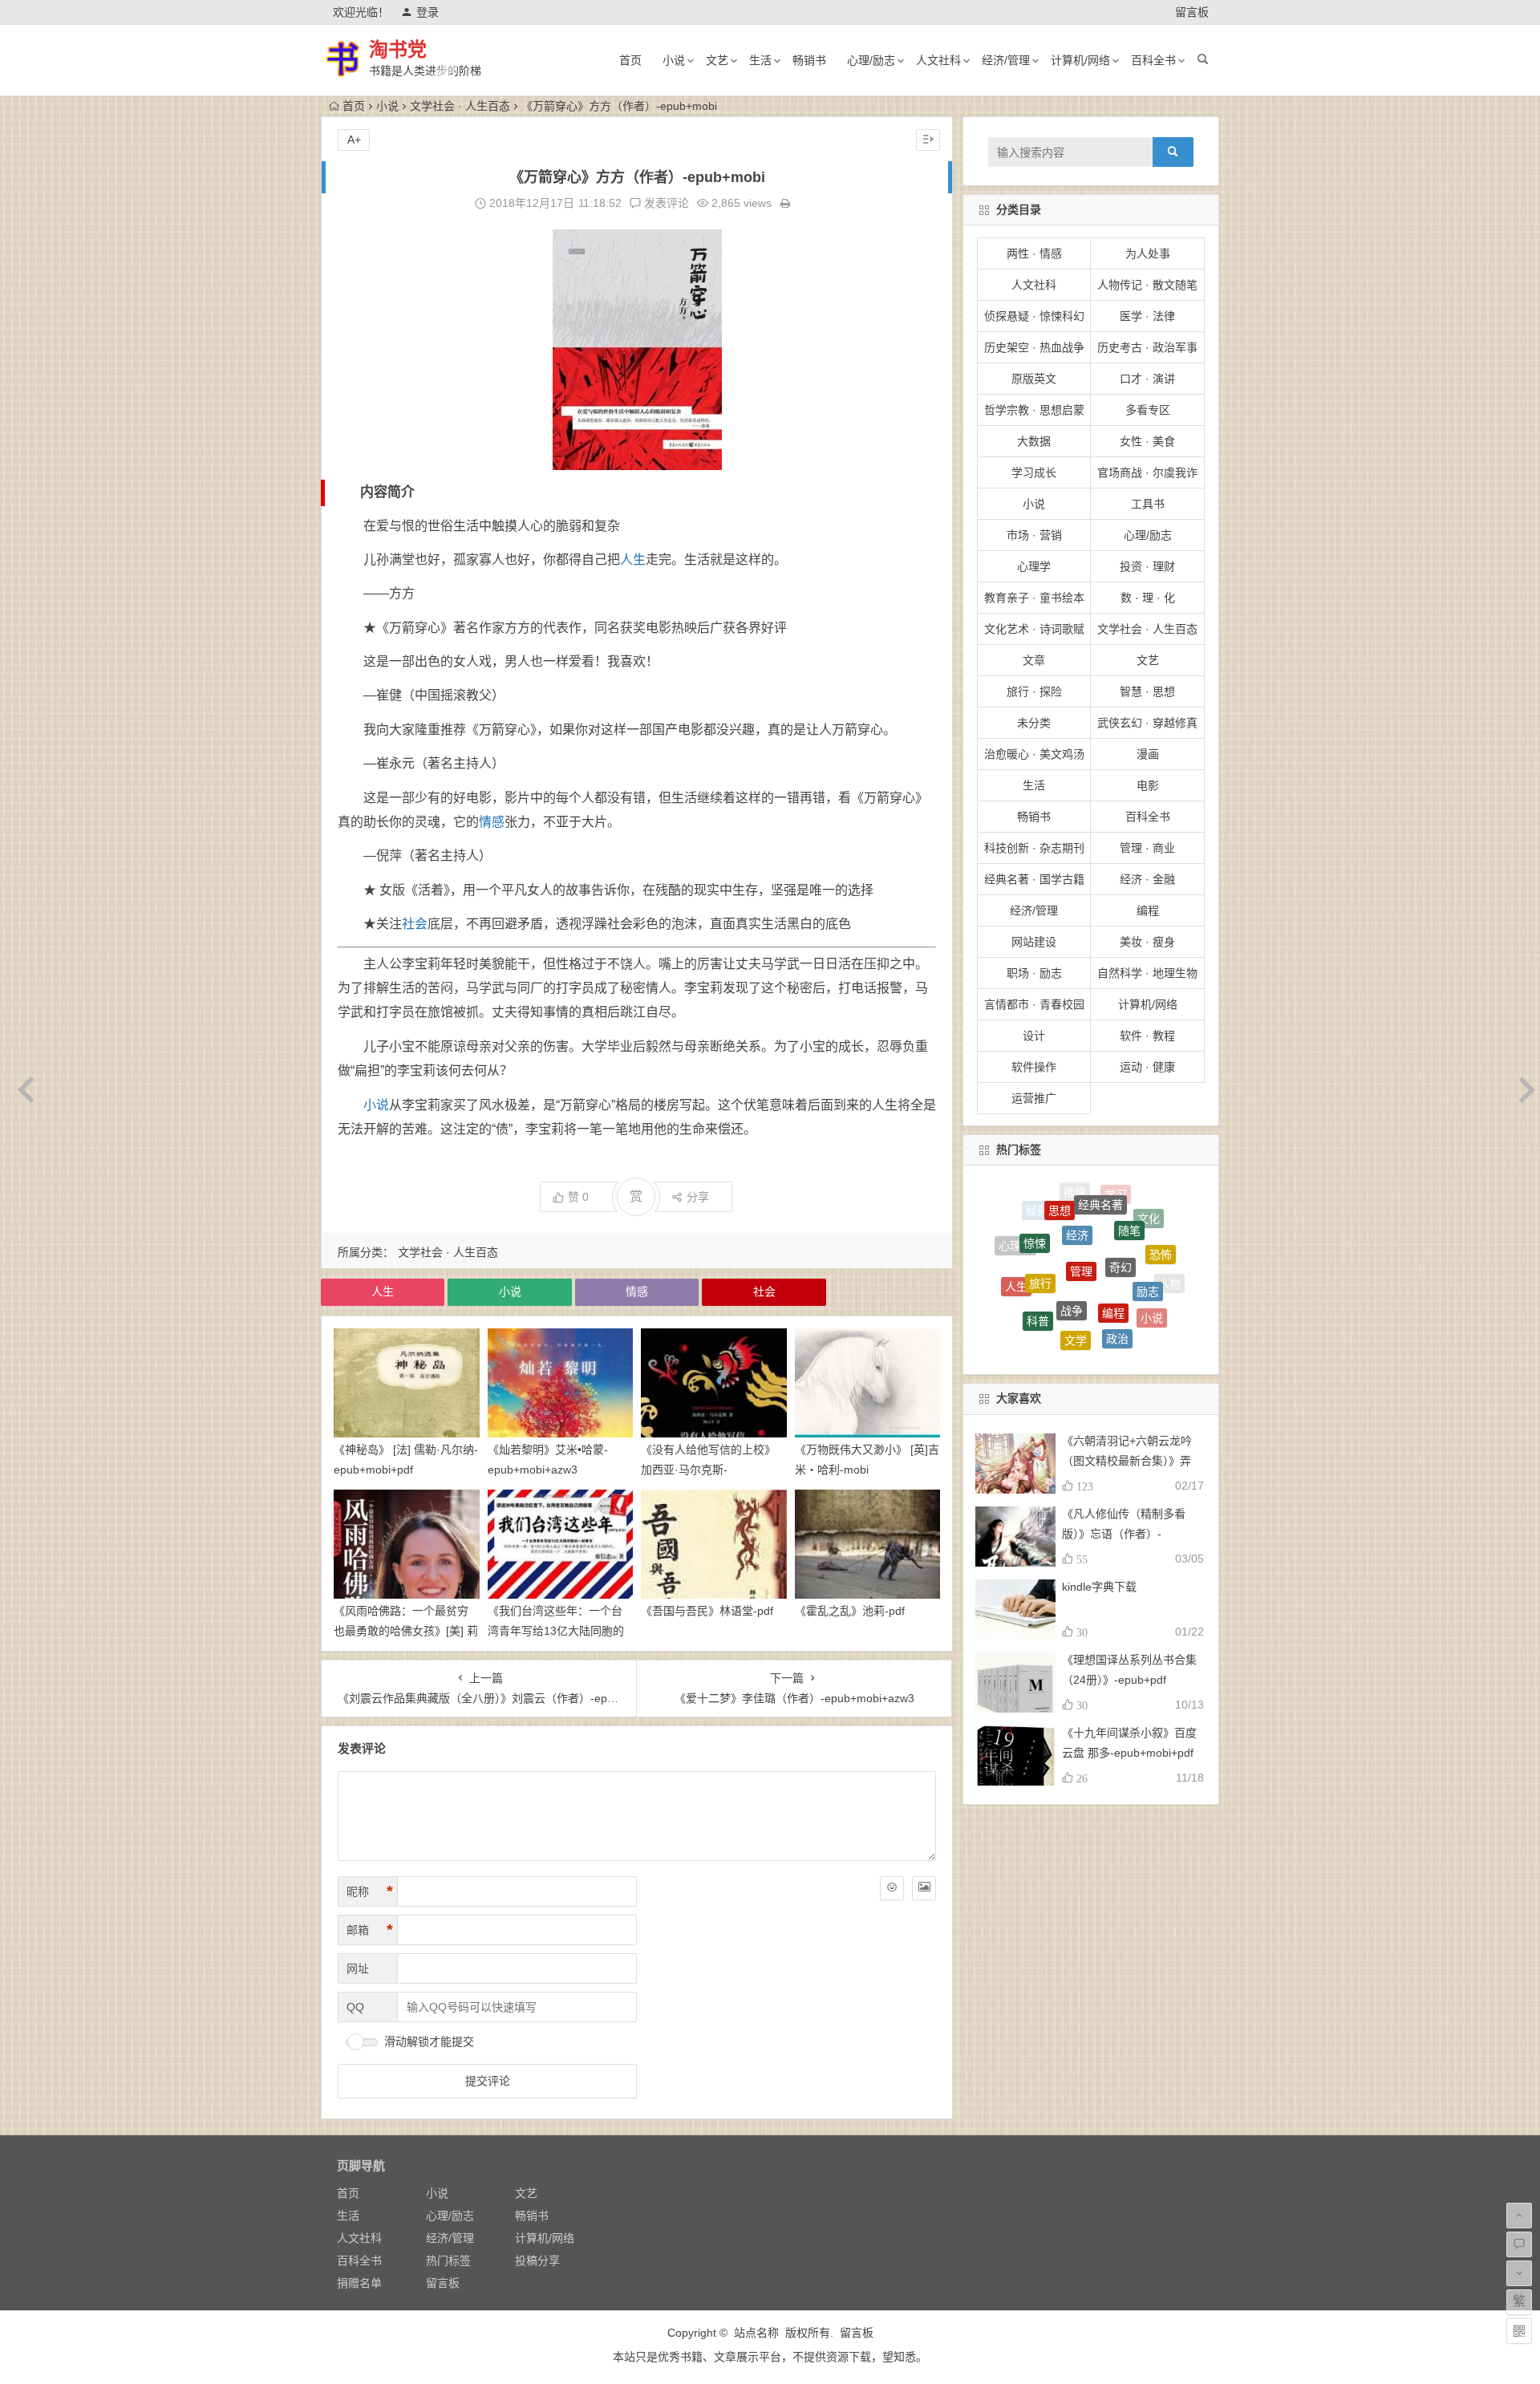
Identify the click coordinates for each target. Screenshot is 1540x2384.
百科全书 (1153, 60)
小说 (674, 60)
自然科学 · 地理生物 (1147, 973)
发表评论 (665, 203)
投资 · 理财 (1147, 566)
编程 (1148, 910)
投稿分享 (537, 2260)
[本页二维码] (1519, 2331)
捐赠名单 (359, 2283)
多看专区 (1148, 410)
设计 (1034, 1036)
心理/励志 (871, 60)
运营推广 (1034, 1098)
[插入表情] (892, 1888)
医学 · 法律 (1147, 316)
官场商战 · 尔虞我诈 (1147, 472)
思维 (1091, 1314)
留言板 (1192, 12)
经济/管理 (1006, 60)
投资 (1084, 1341)
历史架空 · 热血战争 (1034, 347)
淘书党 (398, 49)
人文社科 (938, 60)
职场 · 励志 (1034, 973)
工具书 (1148, 504)
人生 (633, 560)
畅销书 (809, 60)
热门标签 (448, 2260)
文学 (1076, 1272)
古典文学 (1022, 1300)
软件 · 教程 (1147, 1036)
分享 (698, 1197)
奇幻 (1121, 1203)
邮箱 (370, 1930)
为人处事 (1148, 253)
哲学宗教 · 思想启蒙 (1034, 410)
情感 (492, 822)
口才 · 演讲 (1147, 379)
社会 (415, 924)
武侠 (1047, 1335)
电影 (1148, 785)
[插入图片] (924, 1888)
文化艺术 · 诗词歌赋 (1034, 629)
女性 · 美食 (1147, 441)
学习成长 (1034, 472)
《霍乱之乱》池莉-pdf (850, 1611)
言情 (1051, 1308)
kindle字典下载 (1099, 1587)
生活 (760, 60)
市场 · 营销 (1034, 535)
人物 (1169, 1272)
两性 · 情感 (1034, 253)
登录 (428, 12)
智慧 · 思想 (1147, 691)
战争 (1072, 1231)
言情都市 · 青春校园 (1034, 1004)
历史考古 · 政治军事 (1147, 347)
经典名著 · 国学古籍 (1034, 879)
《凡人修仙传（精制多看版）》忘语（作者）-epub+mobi (1124, 1534)
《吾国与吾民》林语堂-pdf (707, 1611)
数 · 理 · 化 (1148, 598)
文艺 (717, 60)
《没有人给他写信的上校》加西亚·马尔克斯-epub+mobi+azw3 (708, 1470)
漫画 (1148, 754)
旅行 (1040, 1222)
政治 (1117, 1275)
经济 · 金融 (1147, 879)
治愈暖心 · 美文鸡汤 (1034, 754)
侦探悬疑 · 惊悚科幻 (1034, 316)
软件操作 (1034, 1067)
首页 (630, 60)
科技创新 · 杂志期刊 (1034, 848)
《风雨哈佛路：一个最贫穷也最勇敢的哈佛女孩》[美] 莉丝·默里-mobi (406, 1631)
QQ (355, 2007)
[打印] (785, 203)
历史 (1131, 1315)
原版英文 (1034, 379)
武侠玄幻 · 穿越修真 (1147, 723)
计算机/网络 (1080, 60)
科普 (1038, 1266)
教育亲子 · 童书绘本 (1034, 598)
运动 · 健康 (1147, 1067)
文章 (1034, 660)
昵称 (370, 1891)
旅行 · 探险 (1034, 691)
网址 (358, 1968)
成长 (1121, 1342)
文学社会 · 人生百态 (460, 106)
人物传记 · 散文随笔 (1147, 285)
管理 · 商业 (1147, 848)
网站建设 (1034, 942)
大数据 (1034, 441)
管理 (1081, 1201)
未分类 (1034, 723)
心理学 (1034, 566)
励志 (1148, 1234)
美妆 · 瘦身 (1147, 942)
